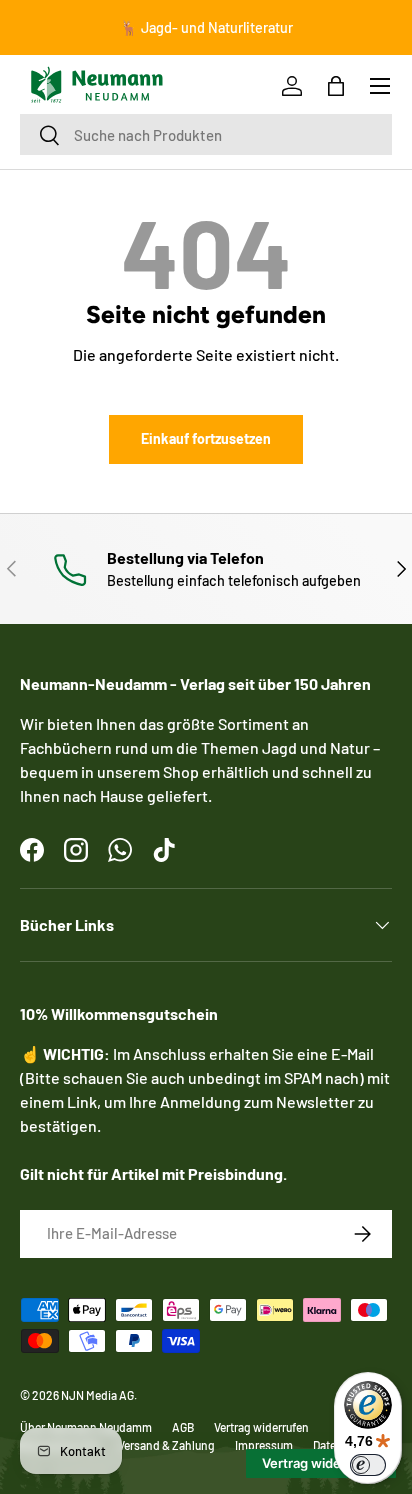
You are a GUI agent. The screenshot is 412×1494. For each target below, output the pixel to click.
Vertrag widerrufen (261, 1427)
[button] (336, 86)
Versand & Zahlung (166, 1445)
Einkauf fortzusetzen (206, 438)
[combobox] (206, 134)
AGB (183, 1427)
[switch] (368, 1465)
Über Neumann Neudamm (86, 1427)
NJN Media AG (97, 1395)
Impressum (264, 1445)
